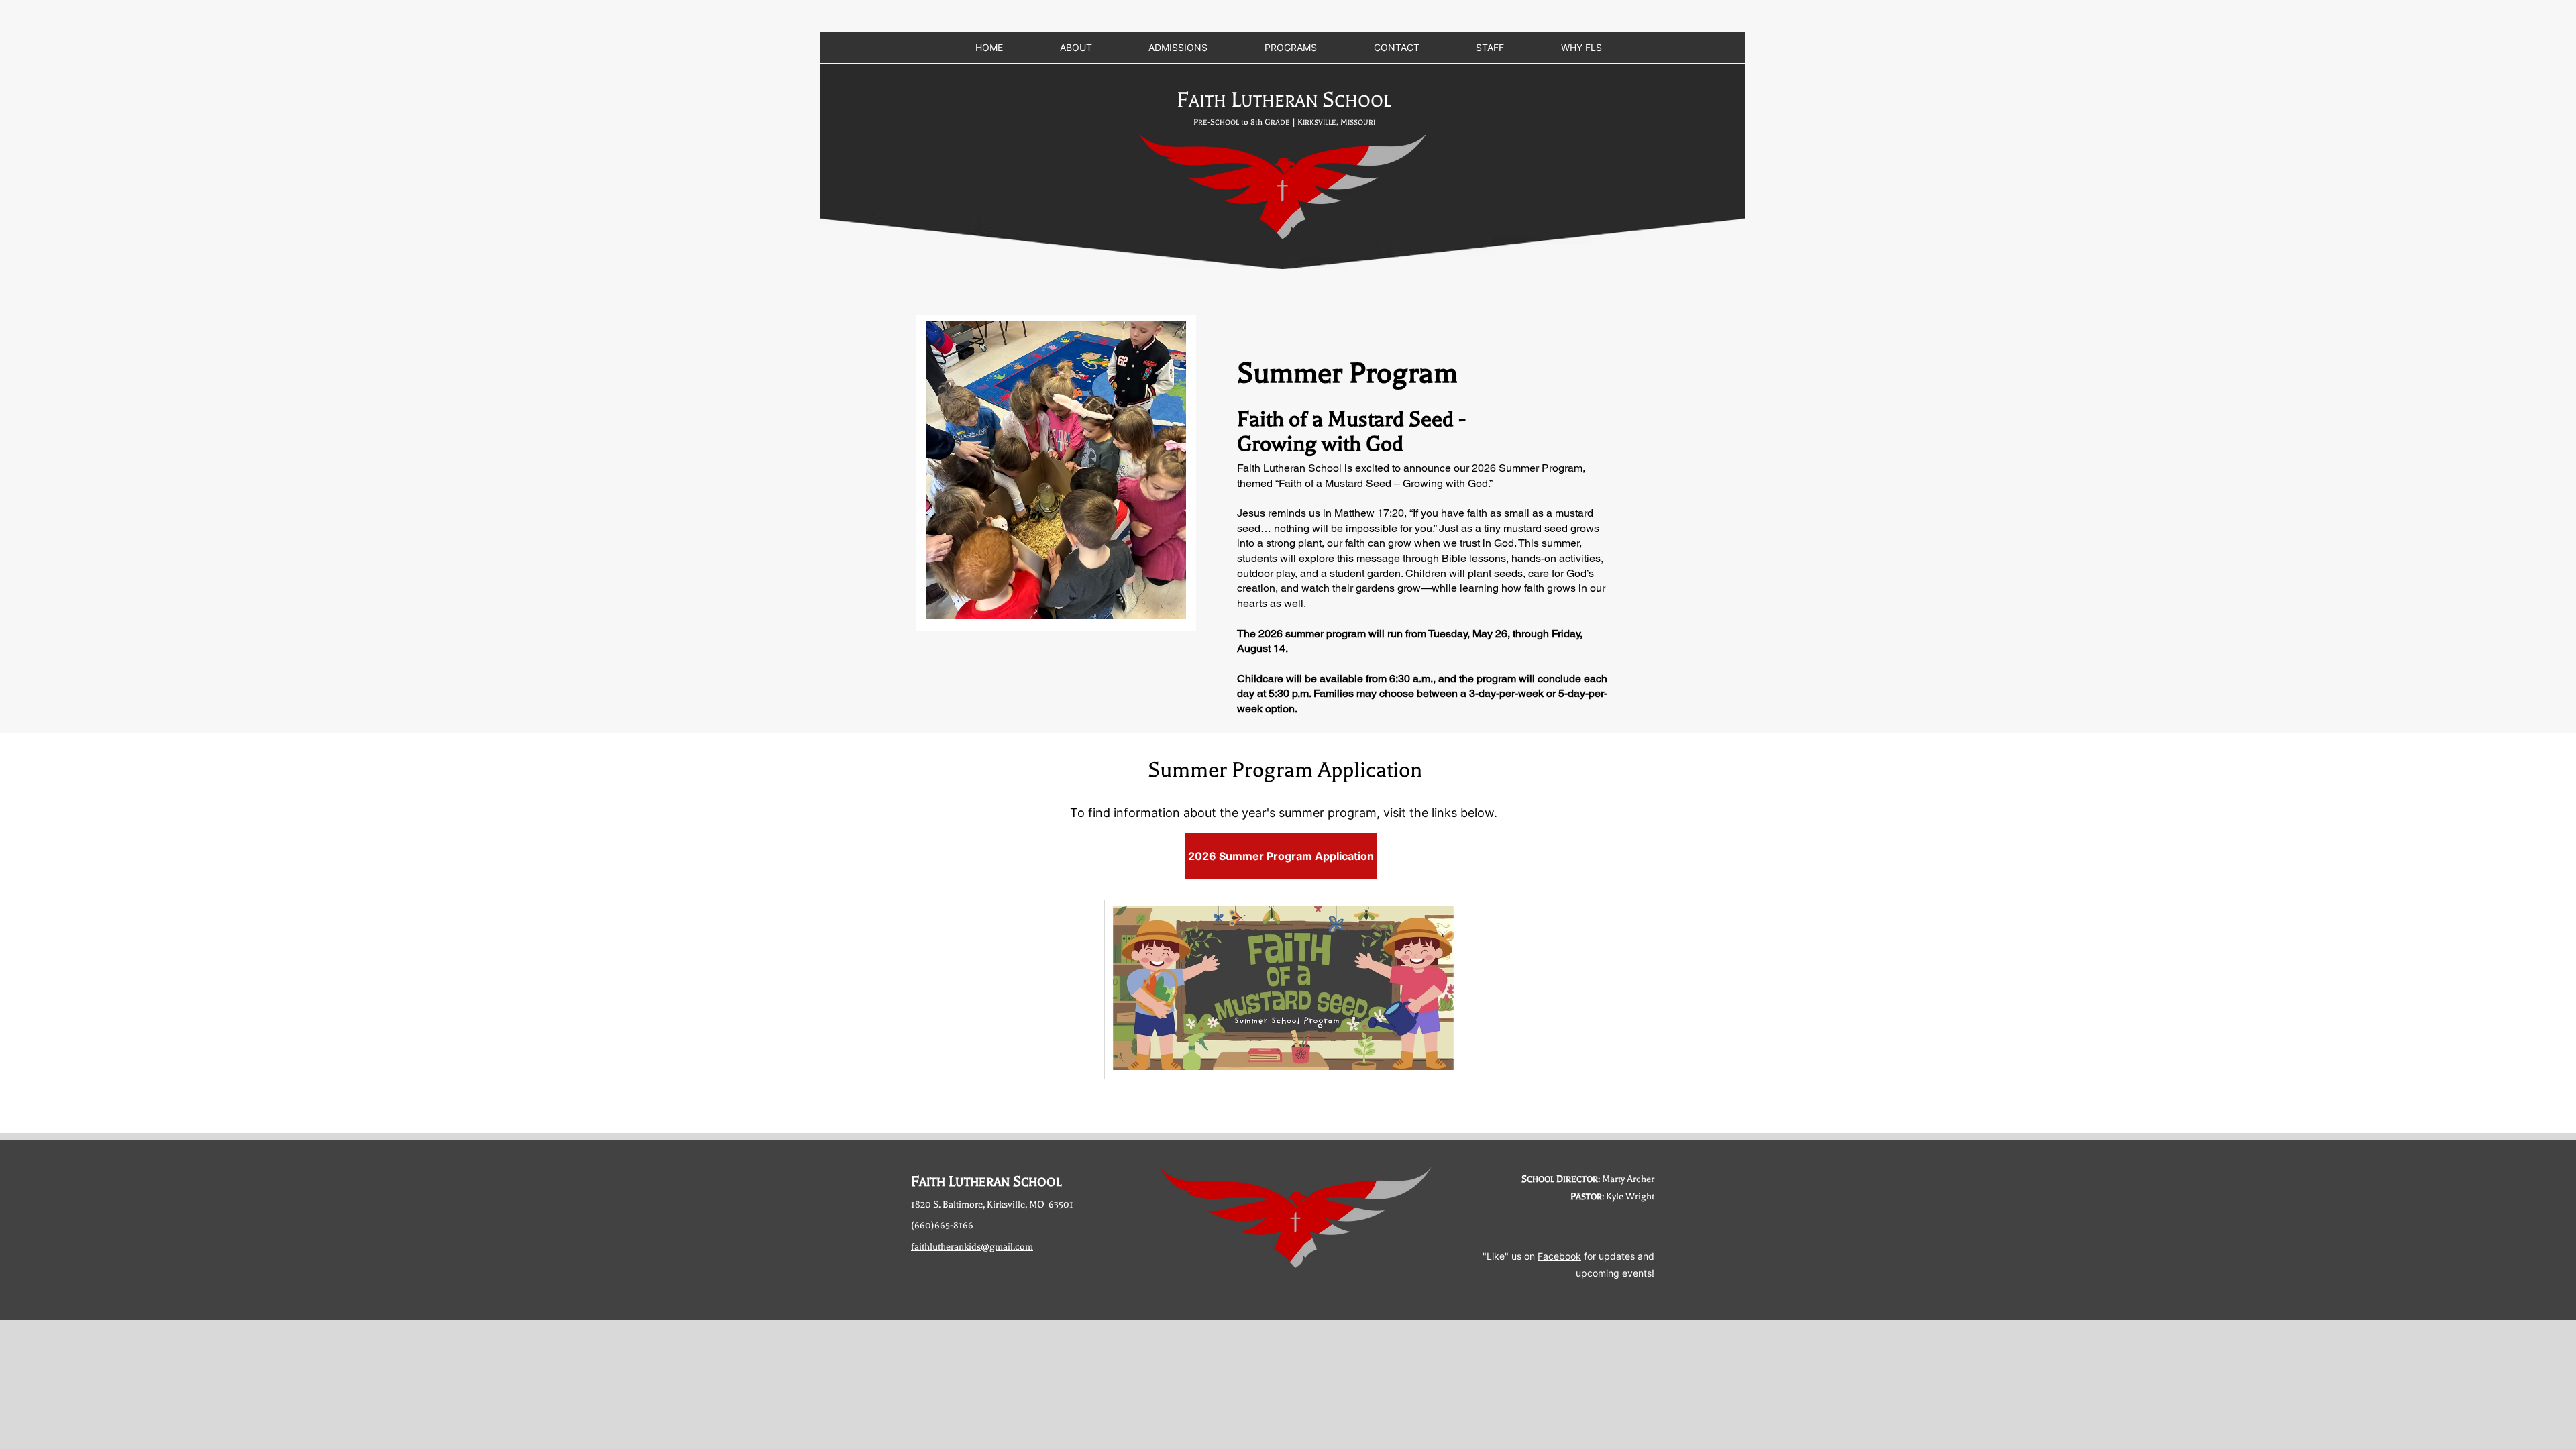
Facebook (1559, 1256)
